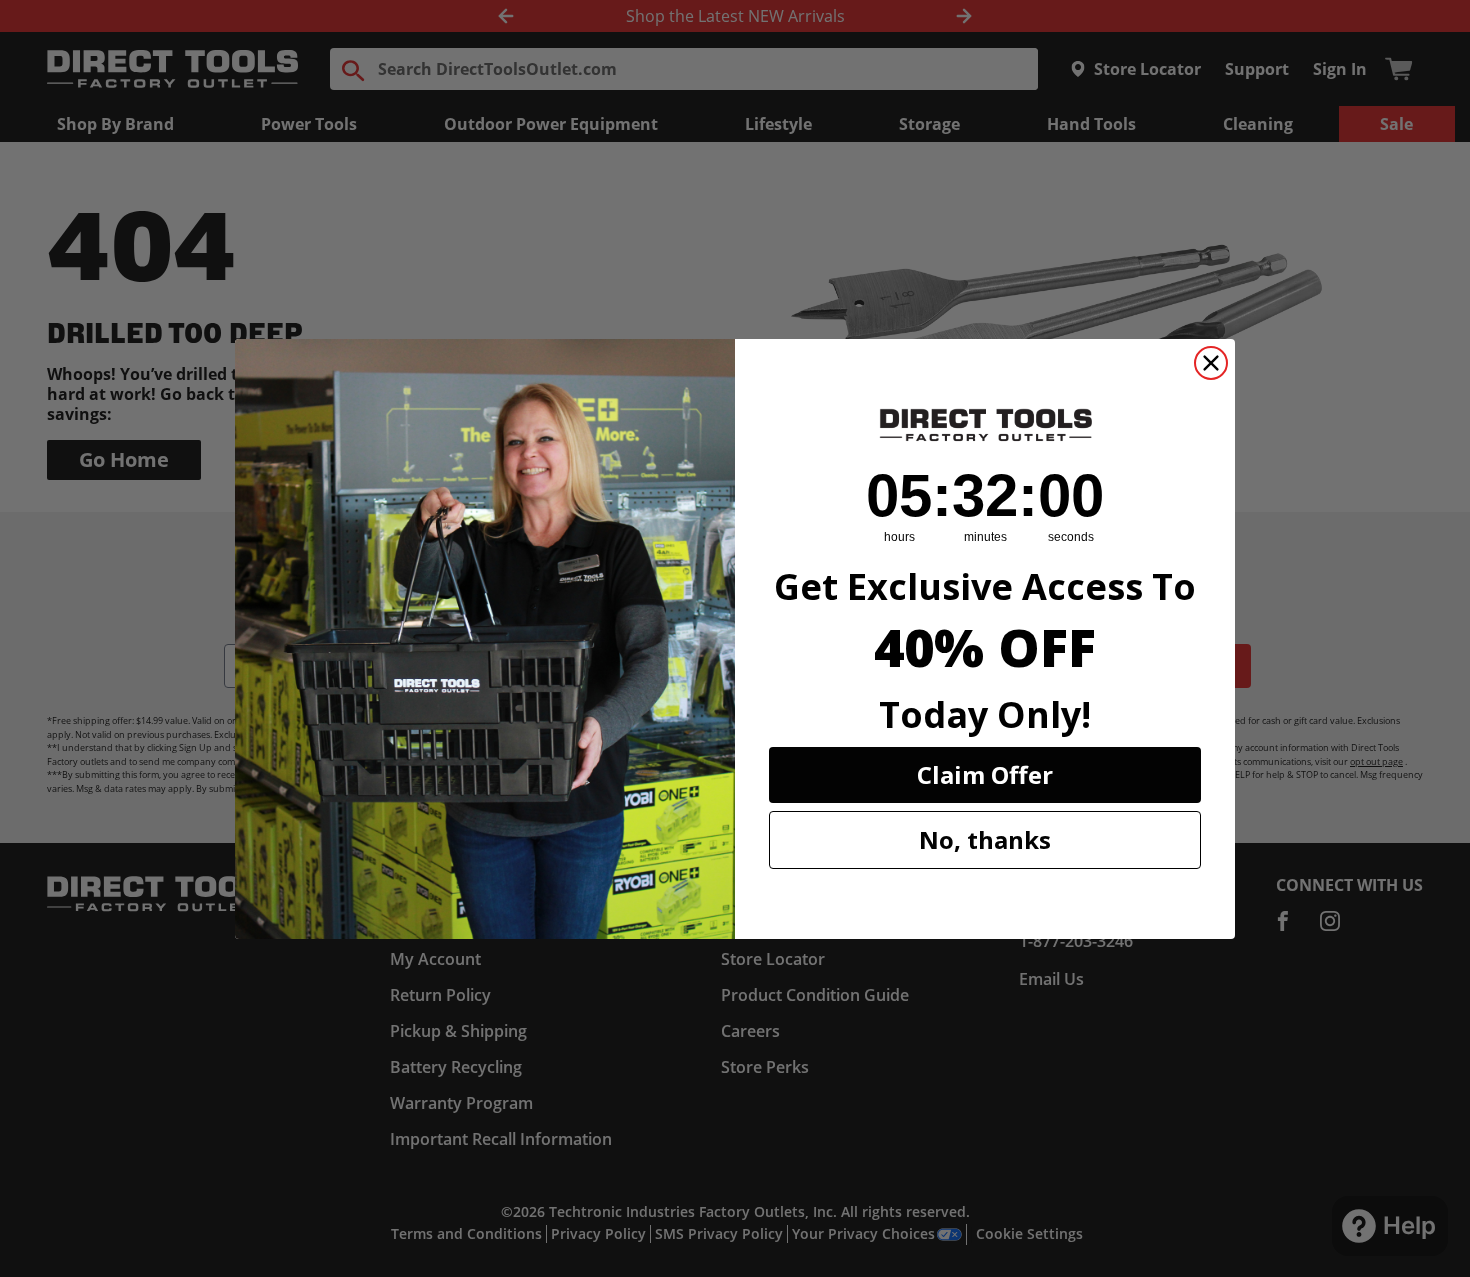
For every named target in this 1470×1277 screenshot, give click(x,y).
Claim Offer (985, 774)
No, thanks (985, 839)
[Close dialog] (1211, 363)
